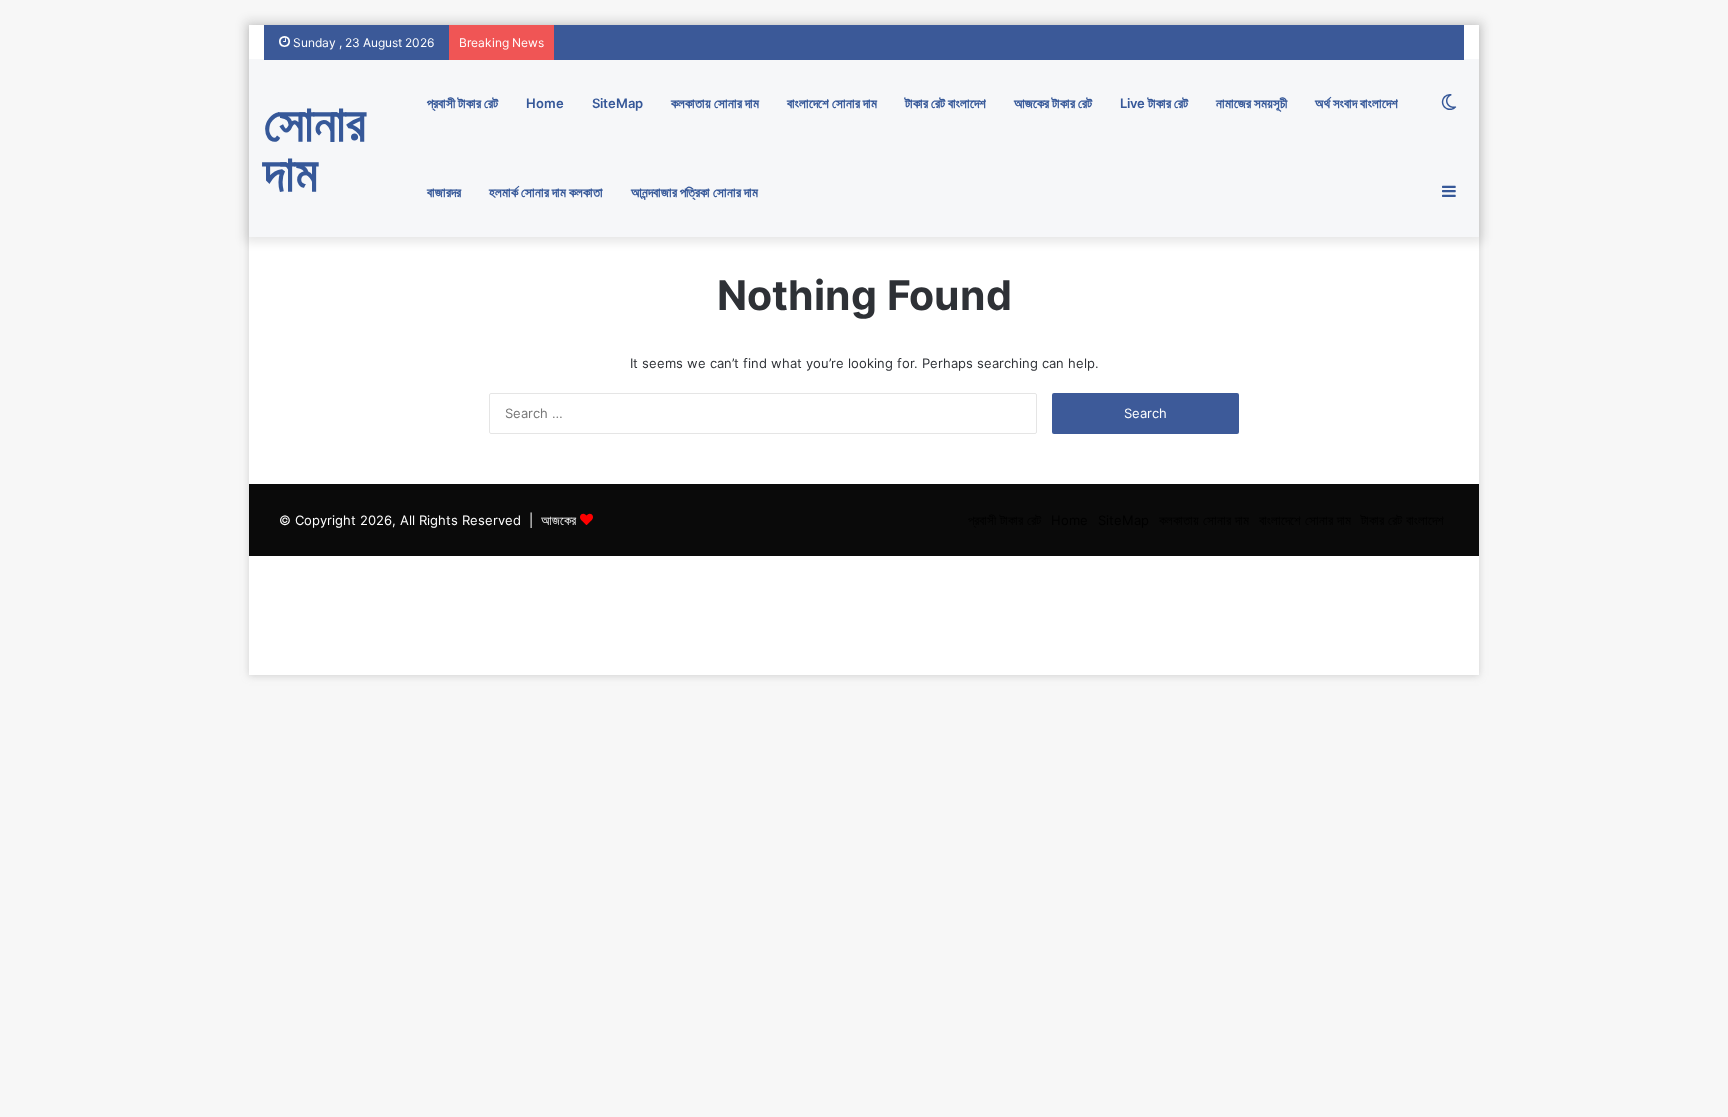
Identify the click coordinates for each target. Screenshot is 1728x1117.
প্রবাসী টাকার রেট (462, 103)
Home (545, 103)
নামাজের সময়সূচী (1251, 103)
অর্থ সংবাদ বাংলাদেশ (1356, 103)
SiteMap (617, 103)
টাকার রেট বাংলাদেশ (945, 103)
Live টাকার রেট (1154, 103)
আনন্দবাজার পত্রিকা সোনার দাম (694, 192)
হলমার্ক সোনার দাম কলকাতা (546, 192)
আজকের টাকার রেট (1053, 103)
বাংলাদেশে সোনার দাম (832, 103)
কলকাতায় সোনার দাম (715, 103)
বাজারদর (444, 192)
